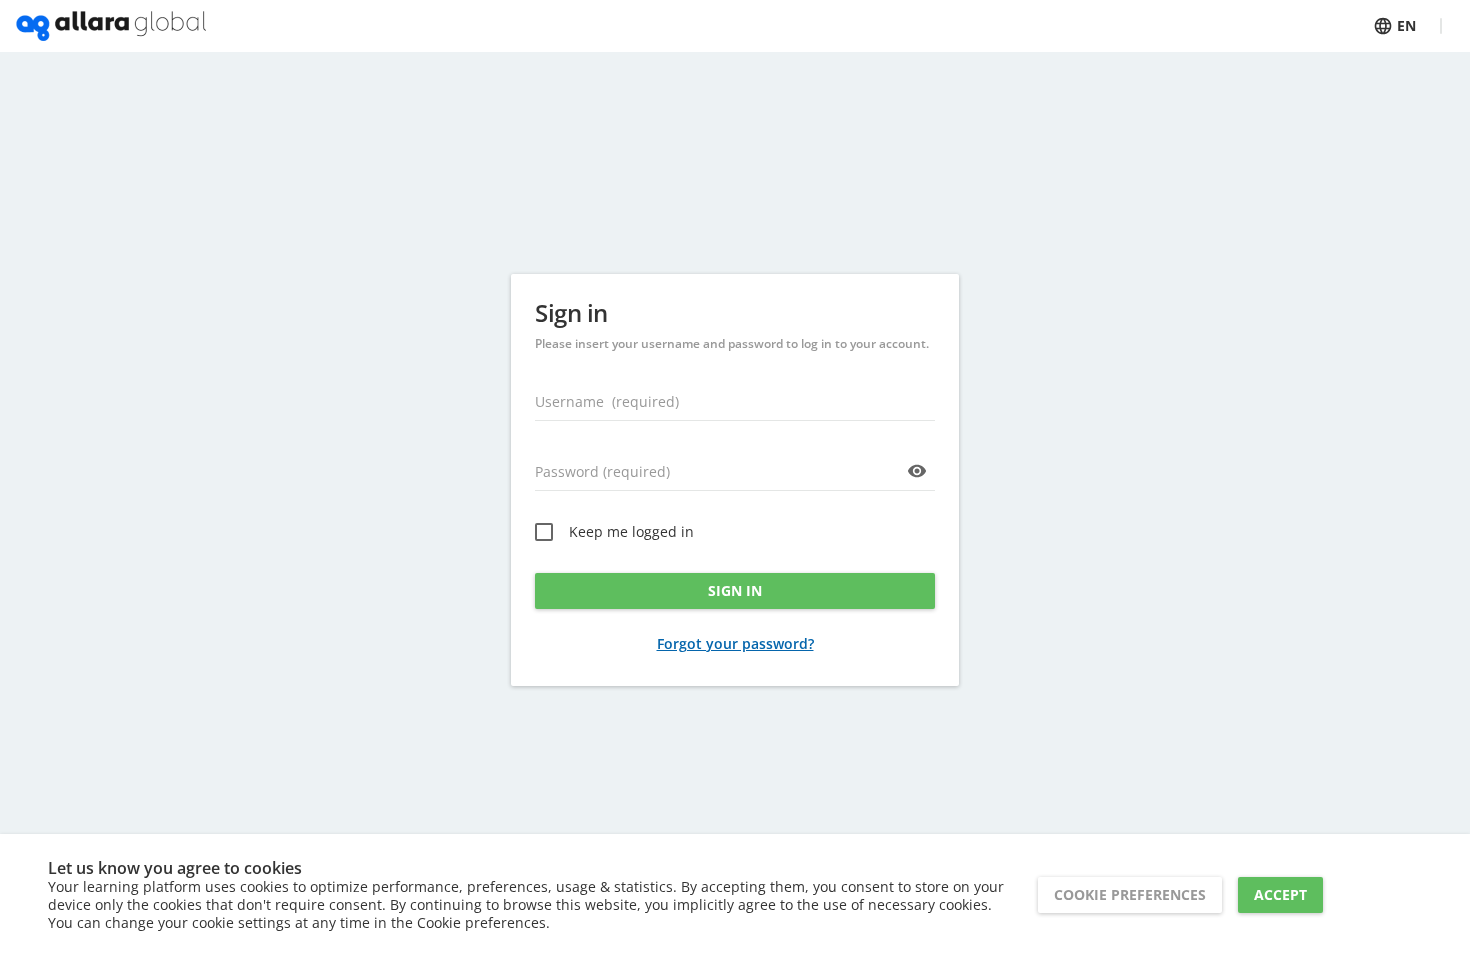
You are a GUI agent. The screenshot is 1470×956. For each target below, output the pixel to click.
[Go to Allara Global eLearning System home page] (111, 26)
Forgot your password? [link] (735, 643)
